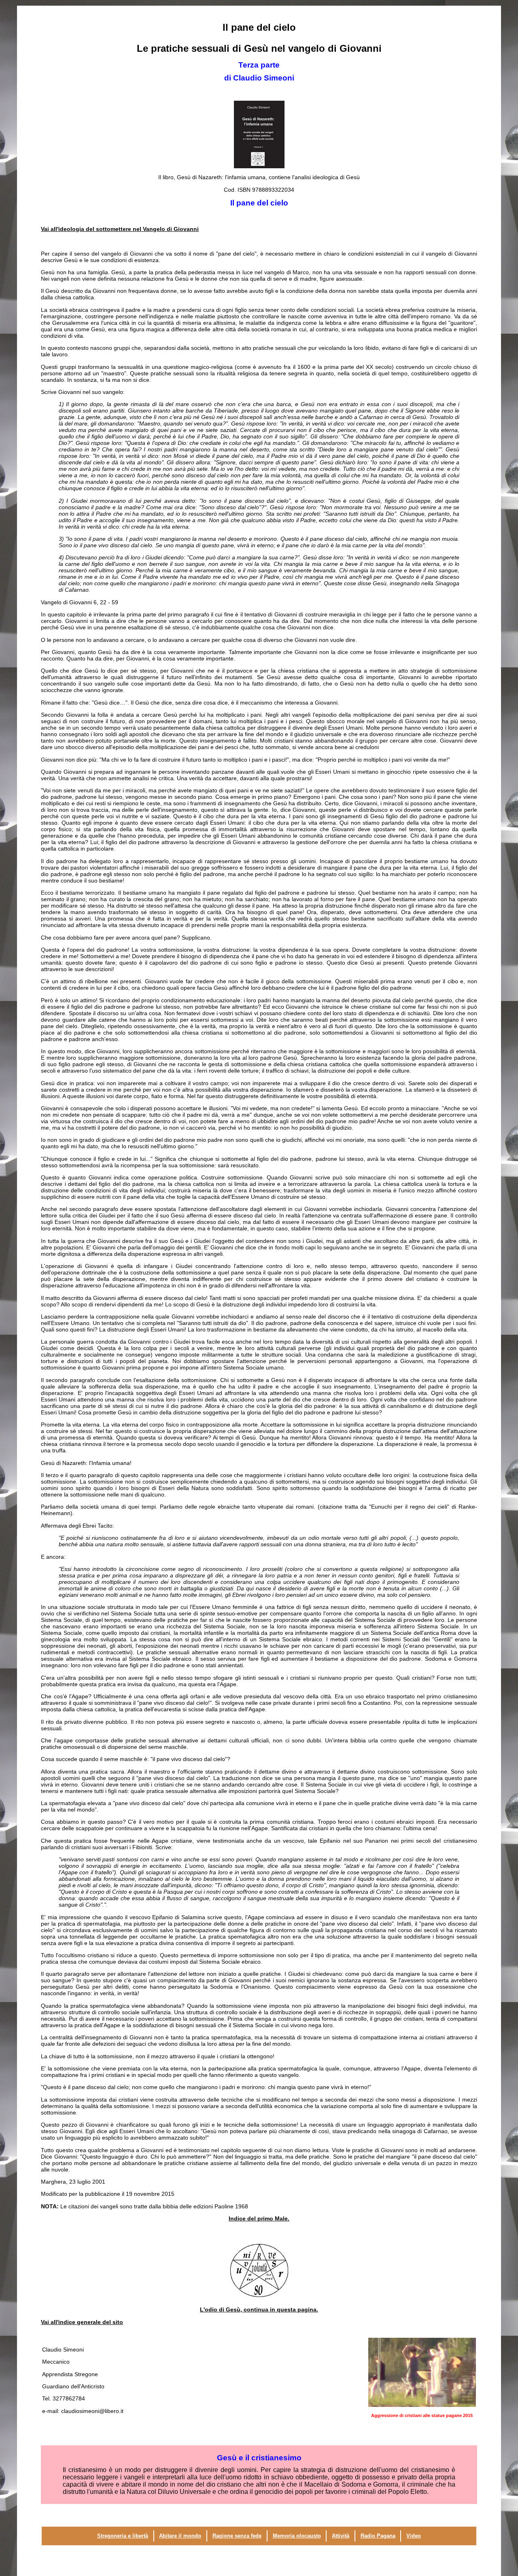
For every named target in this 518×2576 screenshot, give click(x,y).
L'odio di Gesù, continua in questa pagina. (259, 2309)
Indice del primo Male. (259, 2218)
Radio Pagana (378, 2536)
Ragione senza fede (237, 2536)
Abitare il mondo (180, 2536)
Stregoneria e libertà (123, 2536)
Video (414, 2536)
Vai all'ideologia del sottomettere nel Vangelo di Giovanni (120, 229)
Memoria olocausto (297, 2536)
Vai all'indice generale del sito (82, 2322)
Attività (341, 2536)
